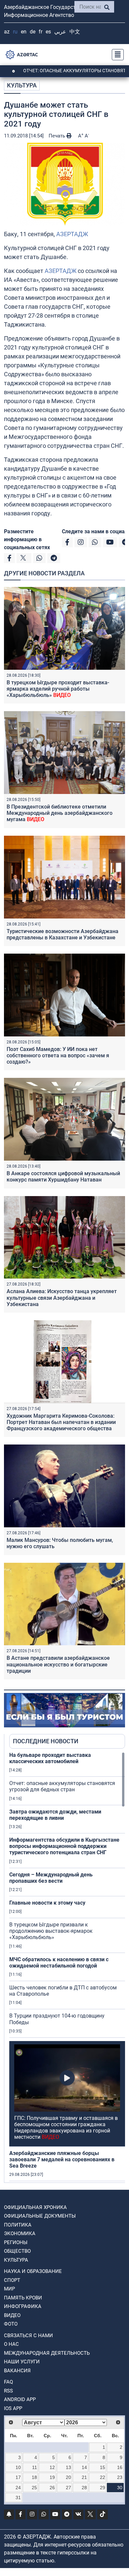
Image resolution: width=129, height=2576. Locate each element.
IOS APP (13, 2408)
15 (103, 2467)
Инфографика (23, 2306)
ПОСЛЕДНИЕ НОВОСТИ (46, 1741)
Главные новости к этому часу (47, 1903)
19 (52, 2477)
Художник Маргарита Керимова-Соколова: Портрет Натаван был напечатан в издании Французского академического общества (61, 1422)
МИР (9, 2289)
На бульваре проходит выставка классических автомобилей (50, 1758)
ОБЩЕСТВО (17, 2251)
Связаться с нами (28, 2336)
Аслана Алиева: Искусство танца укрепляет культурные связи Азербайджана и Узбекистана (62, 1298)
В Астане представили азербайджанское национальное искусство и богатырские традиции (58, 1664)
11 (35, 2467)
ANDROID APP (20, 2399)
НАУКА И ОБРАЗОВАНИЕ (33, 2271)
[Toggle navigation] (116, 55)
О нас (11, 2344)
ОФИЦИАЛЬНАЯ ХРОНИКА (35, 2207)
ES (48, 32)
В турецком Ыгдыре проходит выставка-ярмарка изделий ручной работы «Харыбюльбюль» (58, 689)
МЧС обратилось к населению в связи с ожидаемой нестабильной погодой (59, 1963)
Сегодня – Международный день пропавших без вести (51, 1878)
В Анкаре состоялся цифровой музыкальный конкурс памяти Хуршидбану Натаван (63, 1177)
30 (120, 2488)
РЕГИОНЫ (16, 2242)
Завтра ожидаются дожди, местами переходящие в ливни (55, 1815)
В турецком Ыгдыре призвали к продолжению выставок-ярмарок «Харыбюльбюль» (51, 1931)
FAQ (8, 2382)
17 (18, 2477)
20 (68, 2477)
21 (84, 2477)
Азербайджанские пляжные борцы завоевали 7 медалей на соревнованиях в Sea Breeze (62, 2159)
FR (41, 32)
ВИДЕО (12, 2315)
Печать (58, 136)
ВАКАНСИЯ (17, 2371)
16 (120, 2467)
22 (103, 2477)
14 (84, 2467)
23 (120, 2477)
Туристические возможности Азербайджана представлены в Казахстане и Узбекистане (63, 934)
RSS (8, 2391)
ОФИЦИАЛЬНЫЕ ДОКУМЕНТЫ (40, 2216)
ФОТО (11, 2324)
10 (18, 2467)
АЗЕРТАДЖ (72, 234)
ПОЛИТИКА (18, 2225)
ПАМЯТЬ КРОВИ (23, 2298)
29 (103, 2488)
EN (24, 32)
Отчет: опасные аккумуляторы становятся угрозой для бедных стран (62, 1786)
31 (18, 2497)
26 (52, 2488)
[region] (67, 1967)
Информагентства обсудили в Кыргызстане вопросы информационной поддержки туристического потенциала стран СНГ (64, 1846)
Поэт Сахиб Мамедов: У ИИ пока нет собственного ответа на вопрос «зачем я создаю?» (58, 1055)
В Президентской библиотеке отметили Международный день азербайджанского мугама (60, 813)
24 (18, 2488)
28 (84, 2488)
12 (52, 2467)
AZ (7, 32)
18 (34, 2477)
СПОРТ (12, 2280)
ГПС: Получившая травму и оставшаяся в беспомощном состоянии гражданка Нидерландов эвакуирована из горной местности (66, 2128)
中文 (75, 32)
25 (34, 2488)
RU (15, 32)
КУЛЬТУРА (22, 85)
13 (68, 2467)
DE (33, 32)
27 (68, 2488)
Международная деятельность (47, 2353)
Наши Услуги (22, 2362)
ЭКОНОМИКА (20, 2234)
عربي (60, 32)
